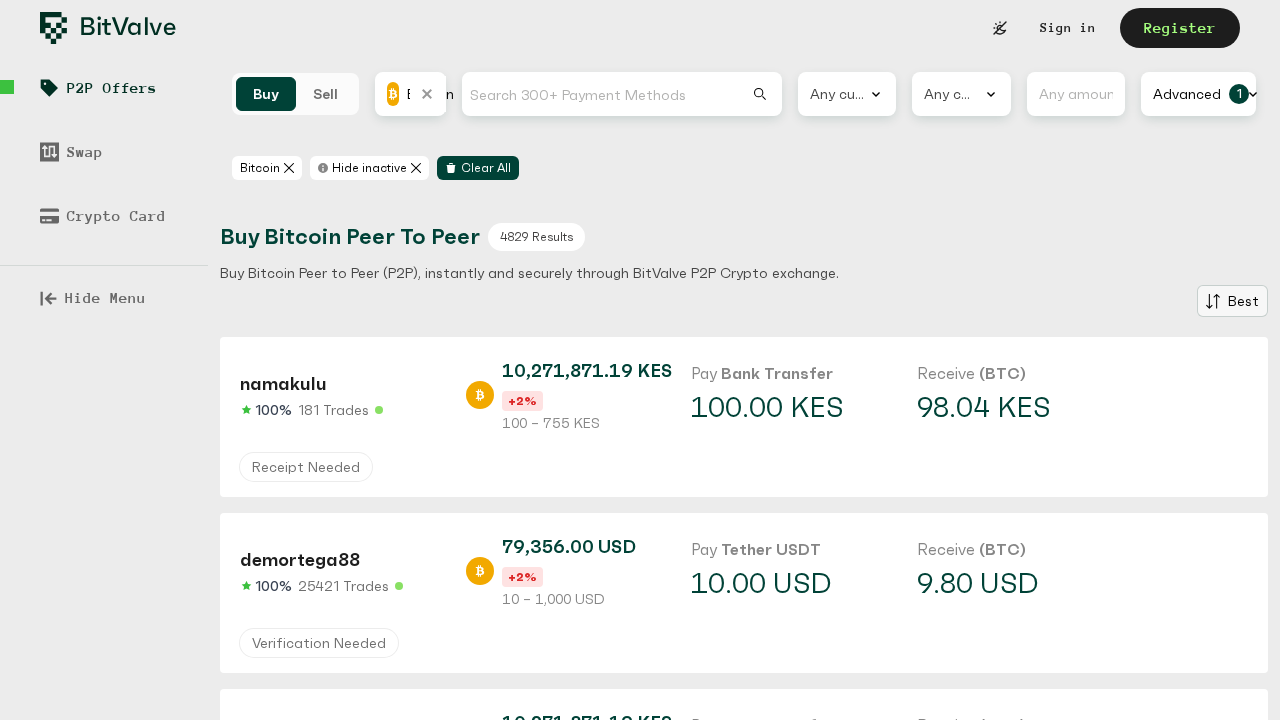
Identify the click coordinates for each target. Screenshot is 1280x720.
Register (1180, 27)
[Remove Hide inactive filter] (416, 168)
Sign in (1068, 27)
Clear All (486, 167)
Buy (266, 94)
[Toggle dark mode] (1000, 28)
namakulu (283, 383)
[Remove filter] (289, 168)
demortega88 (300, 559)
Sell (325, 94)
